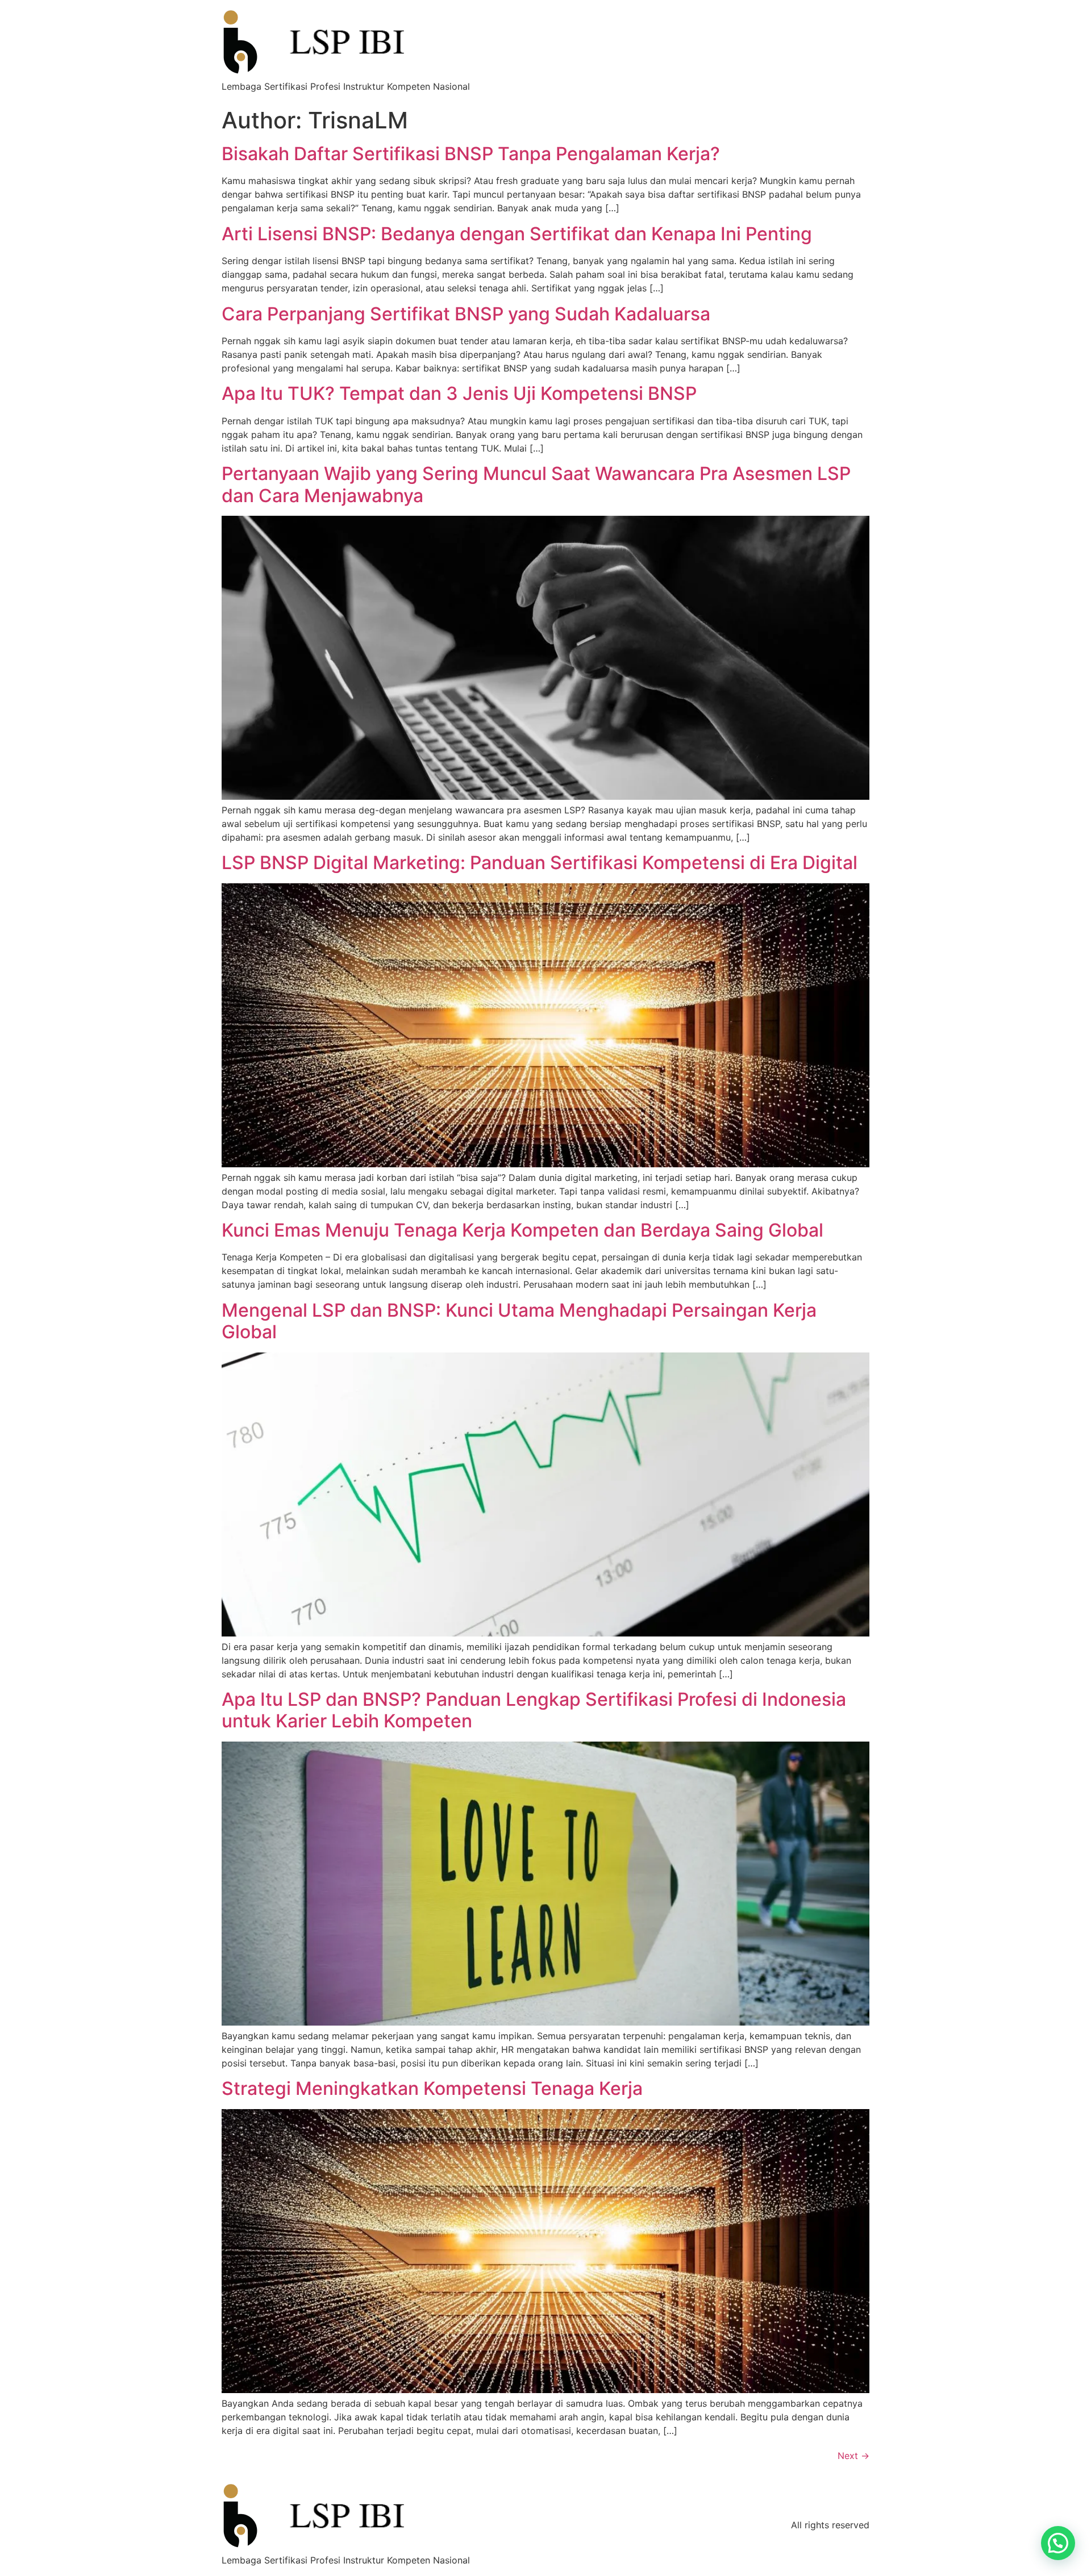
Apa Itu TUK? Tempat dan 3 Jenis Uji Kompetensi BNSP (459, 393)
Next (853, 2456)
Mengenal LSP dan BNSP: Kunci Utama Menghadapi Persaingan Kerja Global (519, 1321)
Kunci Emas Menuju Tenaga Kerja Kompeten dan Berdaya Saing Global (522, 1230)
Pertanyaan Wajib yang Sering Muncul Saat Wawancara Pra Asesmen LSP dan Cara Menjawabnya (536, 484)
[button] (1058, 2543)
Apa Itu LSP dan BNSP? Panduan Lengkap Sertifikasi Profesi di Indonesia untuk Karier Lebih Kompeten (534, 1710)
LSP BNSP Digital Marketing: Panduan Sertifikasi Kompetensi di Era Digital (540, 863)
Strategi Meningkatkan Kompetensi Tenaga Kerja (432, 2088)
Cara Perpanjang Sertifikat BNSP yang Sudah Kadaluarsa (466, 314)
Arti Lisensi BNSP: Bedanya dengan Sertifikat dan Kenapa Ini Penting (517, 234)
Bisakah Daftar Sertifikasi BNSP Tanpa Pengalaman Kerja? (471, 154)
